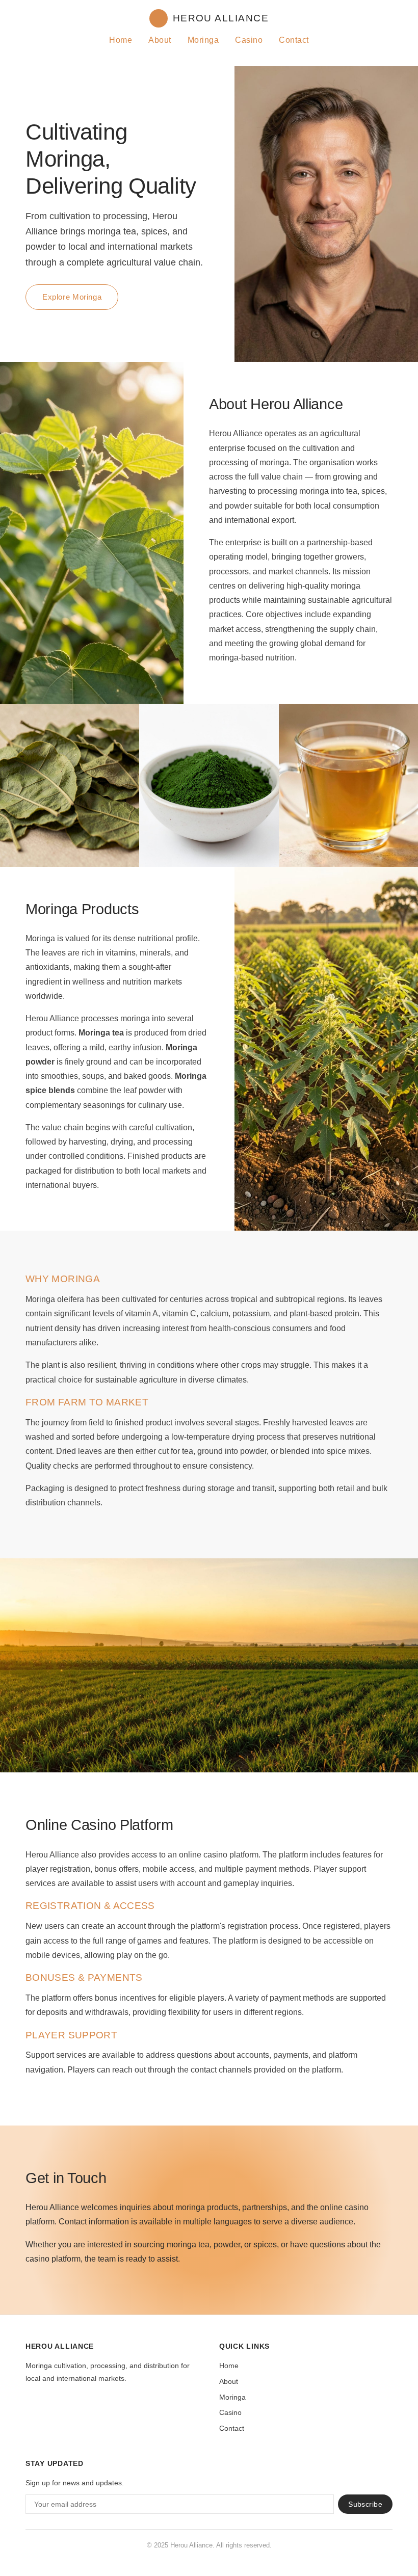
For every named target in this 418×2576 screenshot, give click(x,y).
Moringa (203, 40)
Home (121, 40)
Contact (294, 40)
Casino (249, 40)
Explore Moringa (72, 297)
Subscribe (365, 2504)
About (160, 40)
